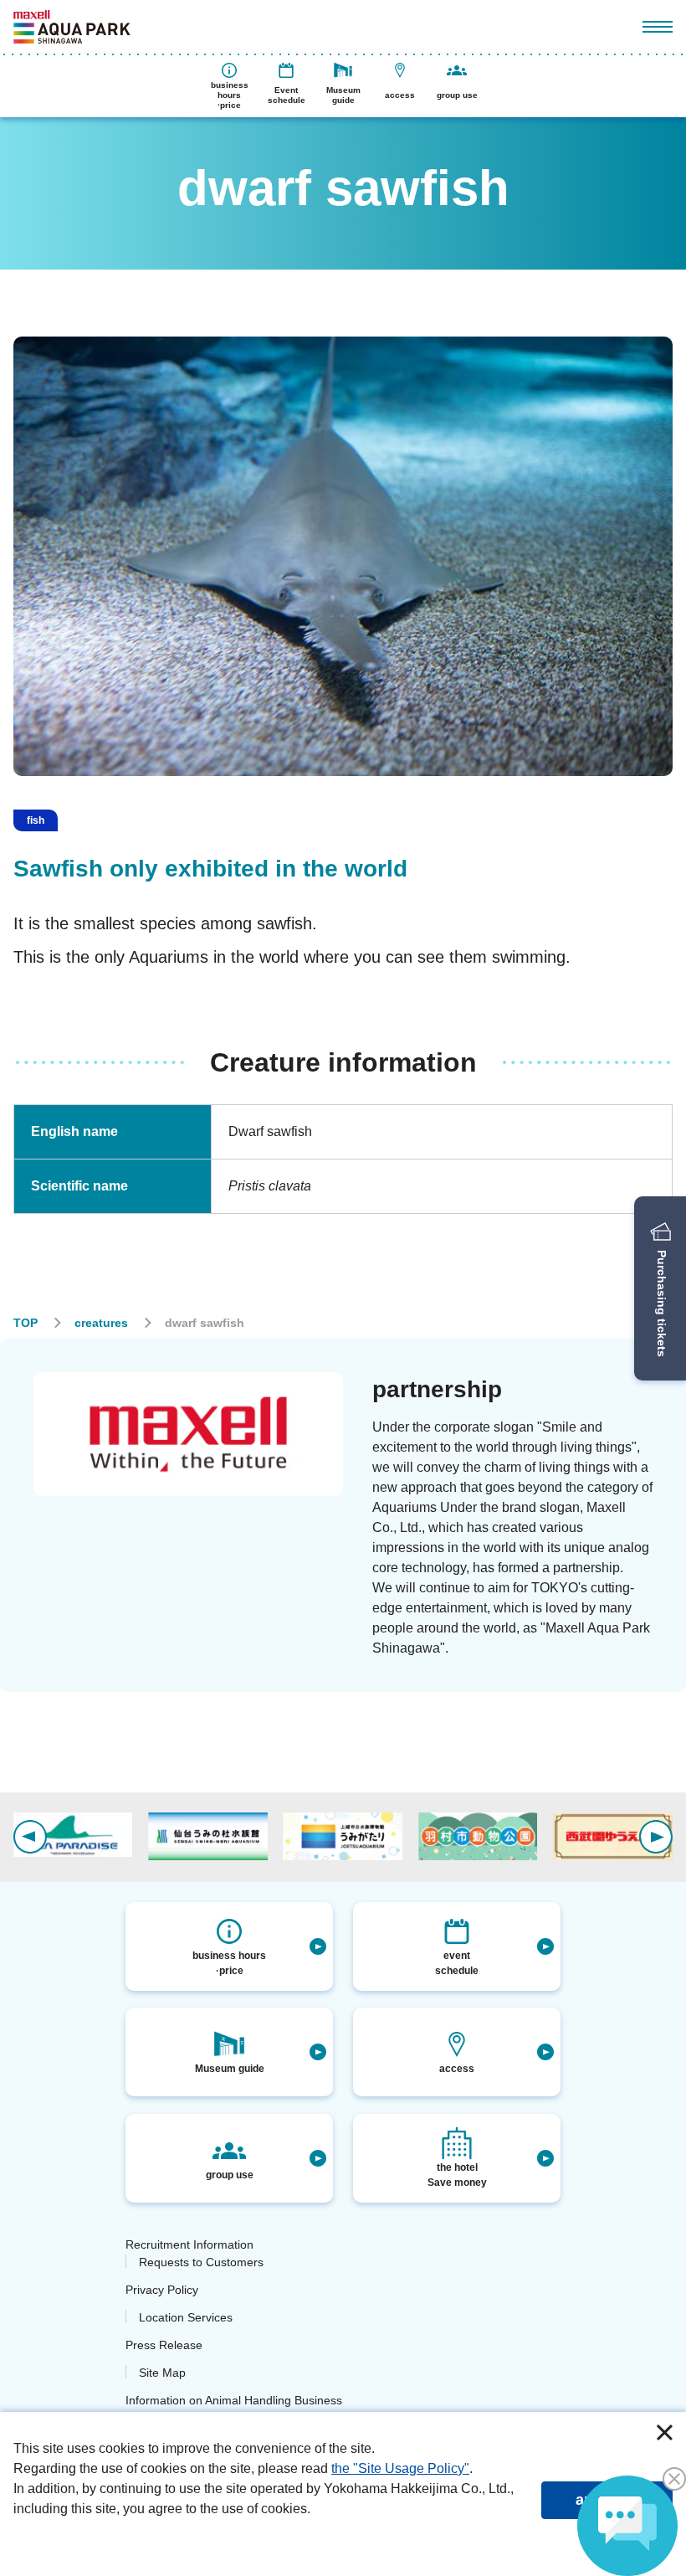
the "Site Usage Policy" (400, 2468)
